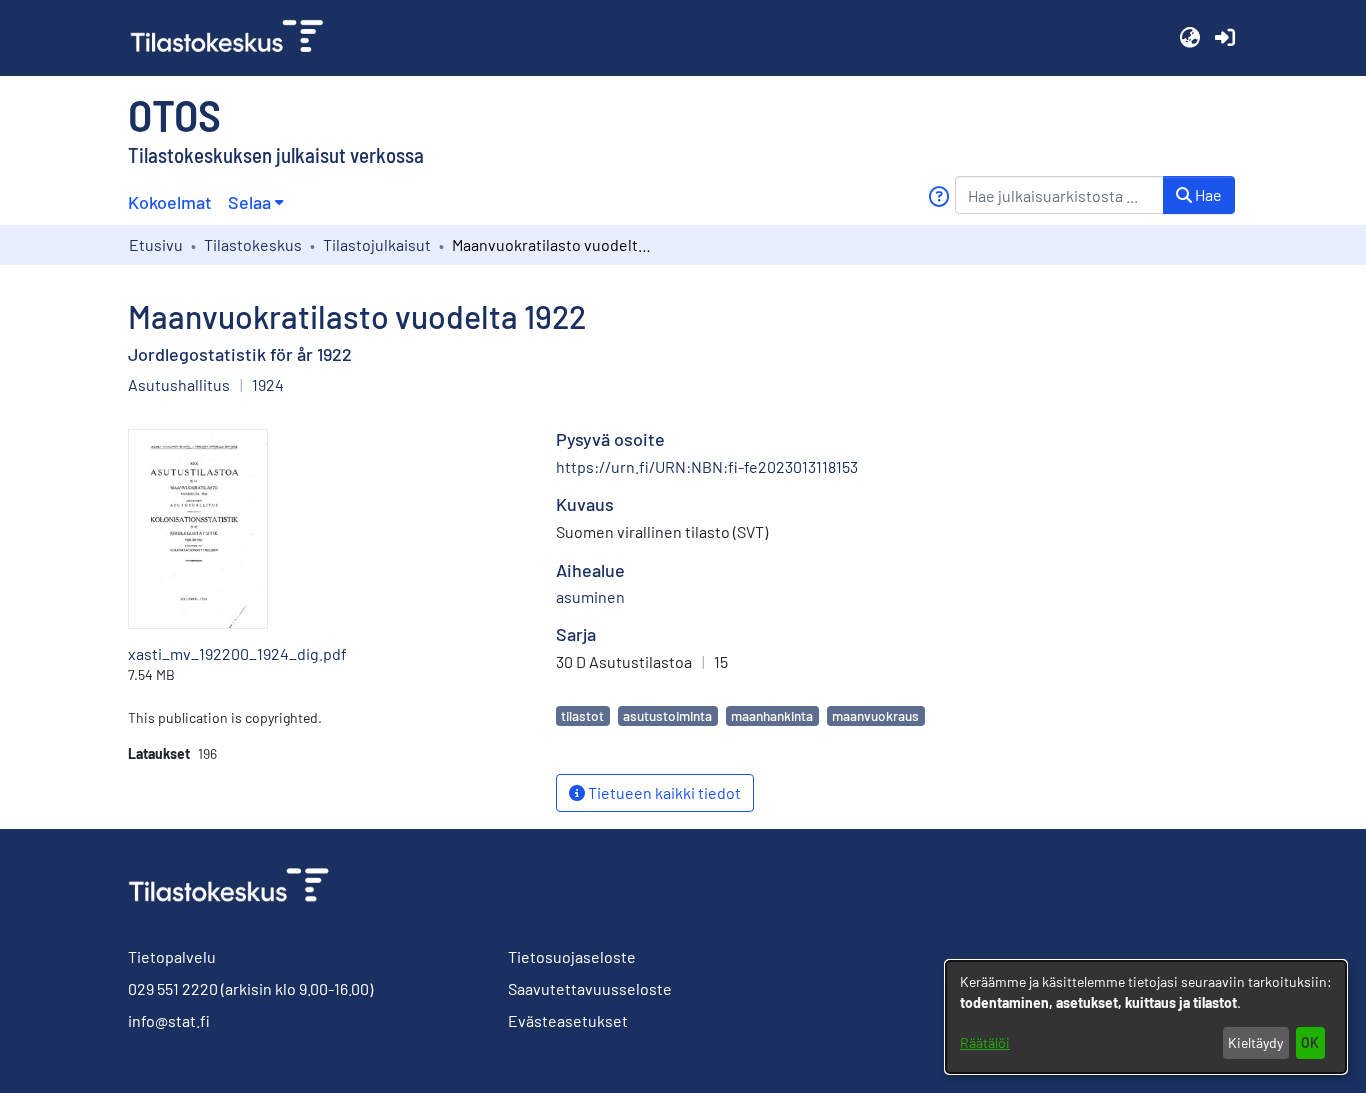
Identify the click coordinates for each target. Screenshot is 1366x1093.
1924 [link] (268, 384)
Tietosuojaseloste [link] (572, 956)
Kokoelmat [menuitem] (170, 202)
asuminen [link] (590, 596)
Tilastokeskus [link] (253, 244)
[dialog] (1146, 1017)
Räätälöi (985, 1042)
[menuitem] (255, 202)
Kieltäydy (1255, 1042)
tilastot (582, 715)
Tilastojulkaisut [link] (377, 244)
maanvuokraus (875, 715)
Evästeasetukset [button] (568, 1020)
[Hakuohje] (938, 196)
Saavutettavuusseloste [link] (590, 988)
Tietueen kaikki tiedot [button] (663, 792)
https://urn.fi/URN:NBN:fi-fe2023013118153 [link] (707, 466)
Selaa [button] (249, 202)
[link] (235, 38)
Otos (174, 114)
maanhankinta (772, 715)
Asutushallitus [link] (179, 384)
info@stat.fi (169, 1020)
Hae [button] (1207, 194)
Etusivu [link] (156, 244)
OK (1310, 1042)
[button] (1189, 38)
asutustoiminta (667, 715)
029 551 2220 (173, 988)
